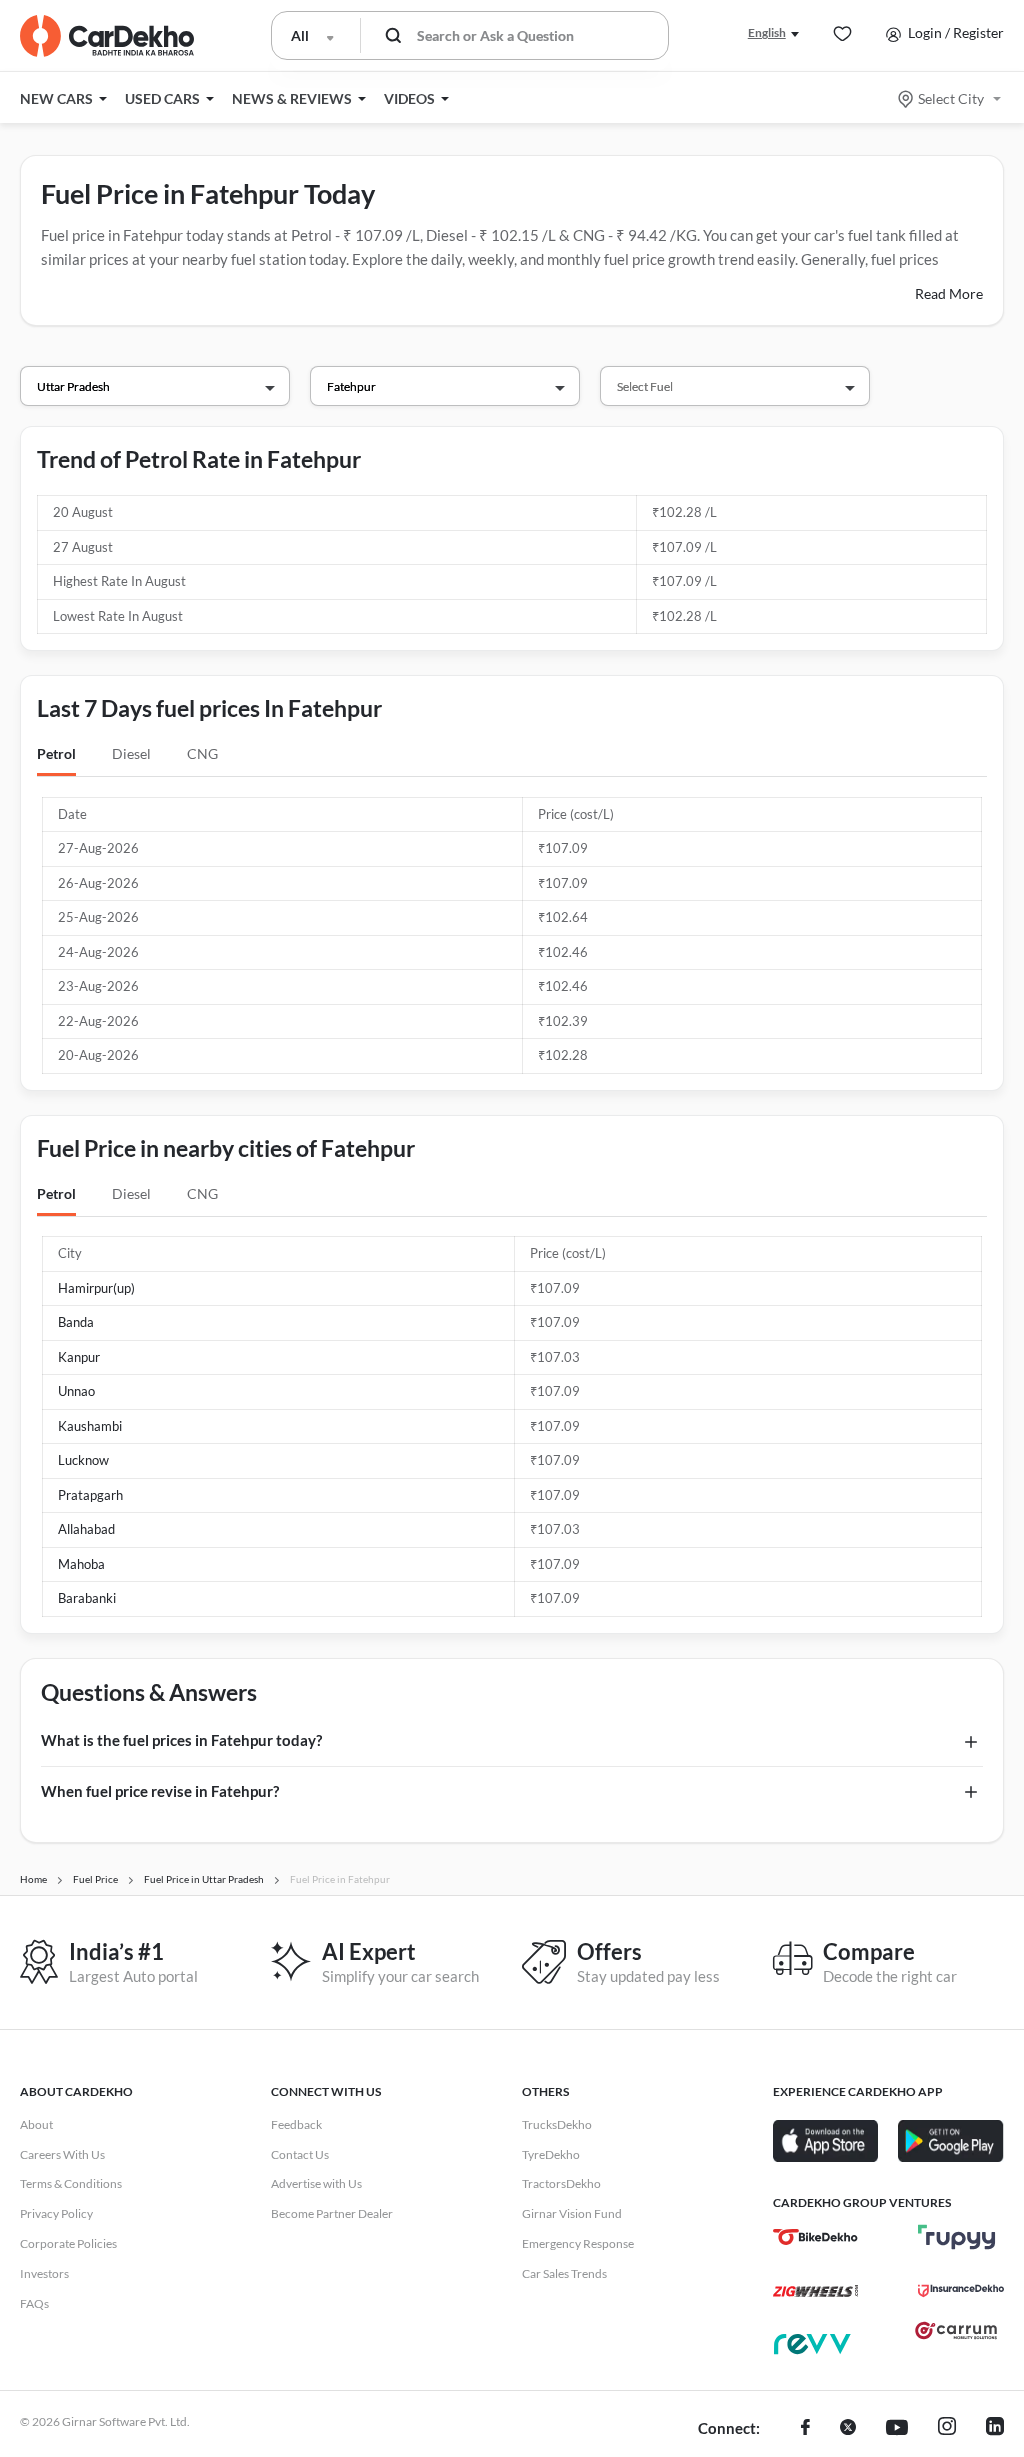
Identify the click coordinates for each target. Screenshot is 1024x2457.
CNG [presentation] (202, 753)
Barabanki (87, 1598)
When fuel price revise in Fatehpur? (160, 1791)
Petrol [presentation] (56, 753)
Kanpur (79, 1357)
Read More (949, 293)
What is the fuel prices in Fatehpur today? (181, 1740)
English (767, 32)
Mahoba (81, 1564)
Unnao (76, 1391)
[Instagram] (947, 2429)
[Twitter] (848, 2429)
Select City (951, 98)
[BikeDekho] (815, 2237)
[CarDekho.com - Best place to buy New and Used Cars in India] (107, 36)
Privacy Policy (56, 2213)
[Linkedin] (995, 2429)
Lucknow (83, 1460)
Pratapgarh (90, 1495)
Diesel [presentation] (131, 753)
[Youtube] (897, 2429)
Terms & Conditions (71, 2183)
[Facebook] (805, 2429)
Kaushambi (90, 1426)
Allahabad (86, 1529)
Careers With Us (62, 2154)
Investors (44, 2273)
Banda (76, 1322)
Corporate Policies (68, 2243)
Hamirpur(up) (96, 1288)
